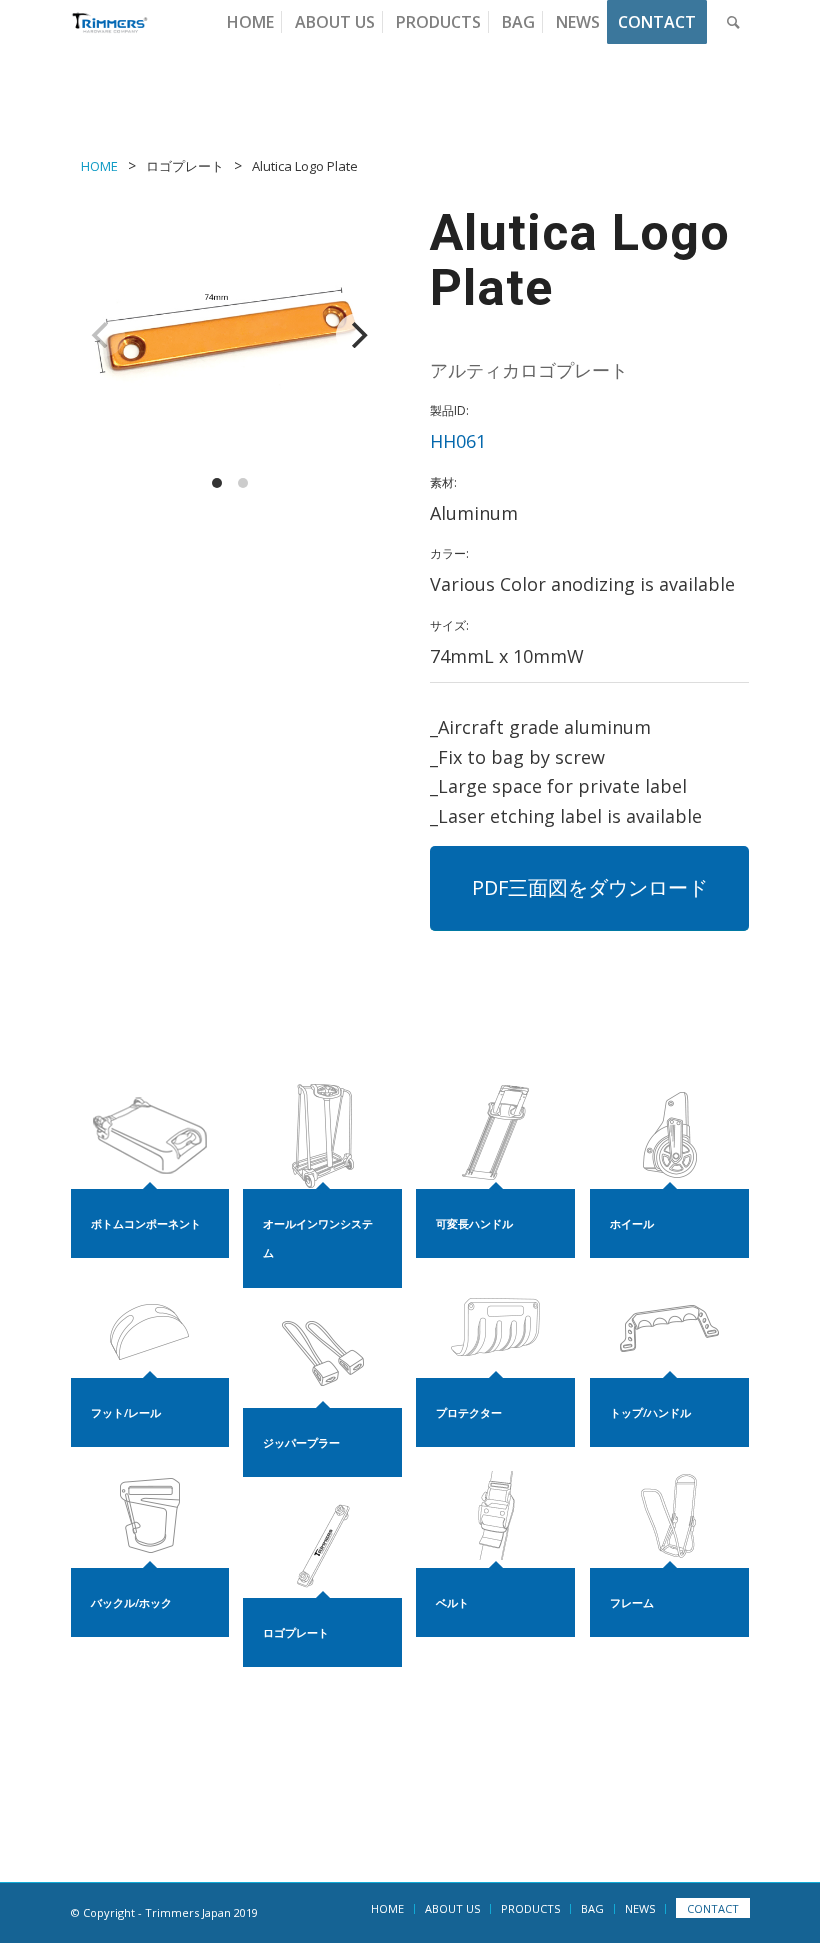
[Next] (358, 335)
